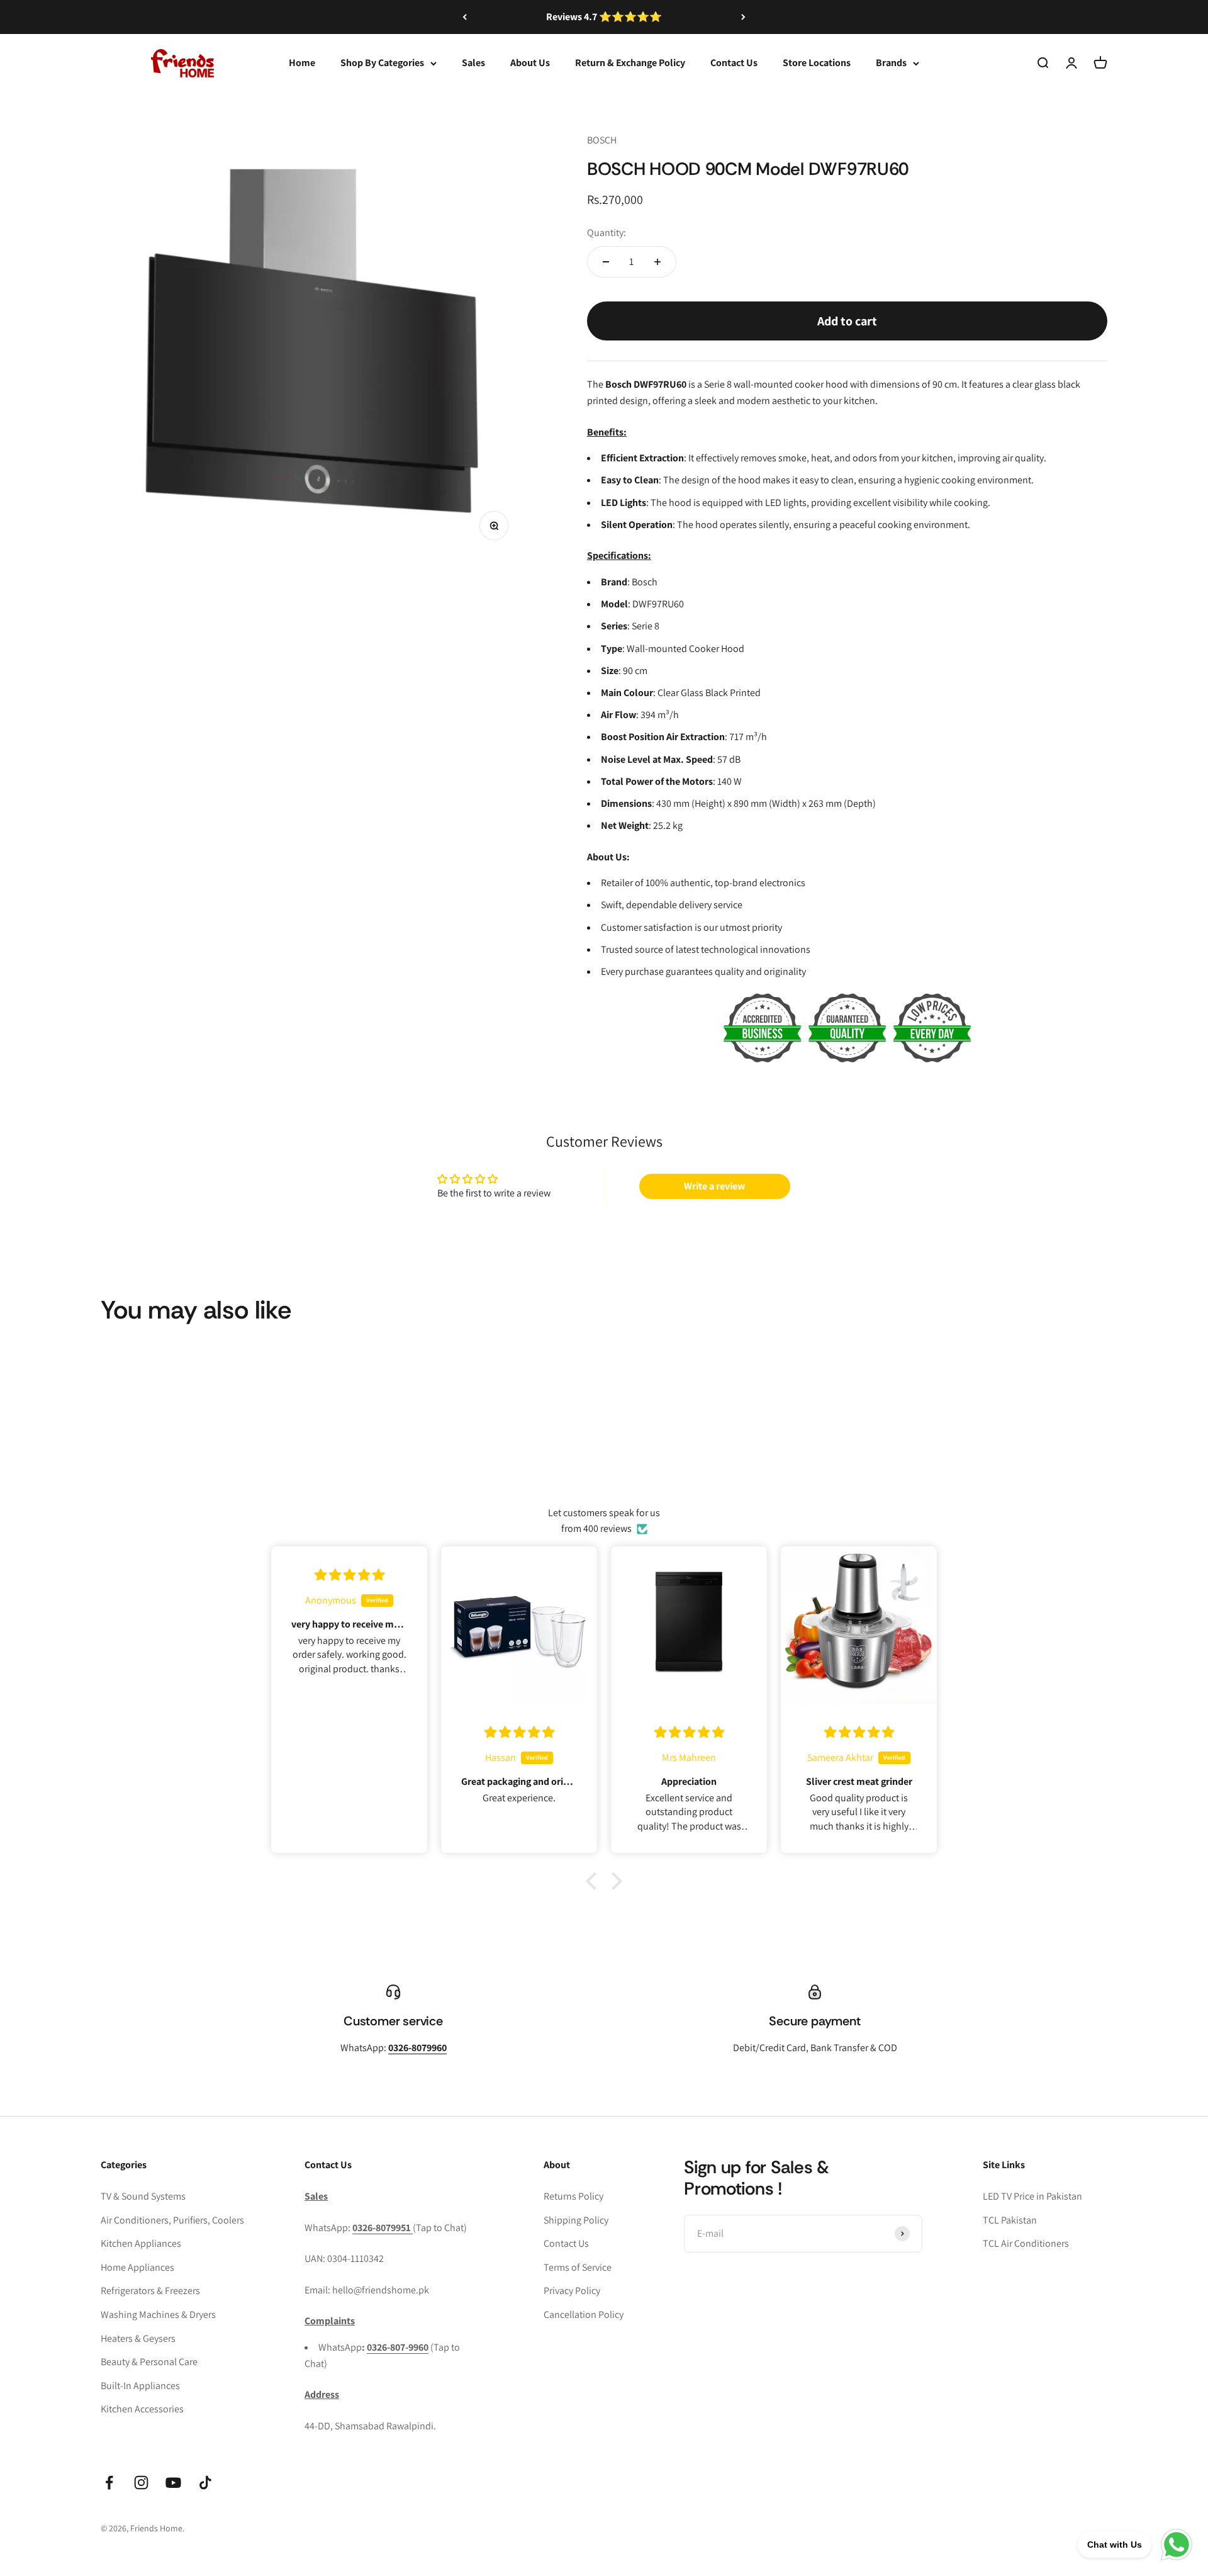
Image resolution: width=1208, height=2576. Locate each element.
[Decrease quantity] (606, 262)
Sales (473, 63)
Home (302, 63)
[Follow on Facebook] (109, 2483)
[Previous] (465, 17)
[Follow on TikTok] (205, 2483)
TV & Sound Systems (143, 2196)
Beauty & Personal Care (149, 2362)
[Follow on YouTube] (173, 2483)
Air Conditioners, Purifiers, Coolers (172, 2220)
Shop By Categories (382, 63)
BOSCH (602, 140)
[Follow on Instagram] (141, 2483)
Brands (891, 63)
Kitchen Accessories (142, 2409)
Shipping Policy (576, 2220)
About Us (530, 63)
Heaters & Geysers (138, 2338)
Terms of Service (578, 2267)
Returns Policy (573, 2196)
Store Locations (817, 63)
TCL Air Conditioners (1026, 2243)
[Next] (743, 17)
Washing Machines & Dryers (158, 2314)
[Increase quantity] (657, 262)
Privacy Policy (572, 2291)
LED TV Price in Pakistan (1032, 2196)
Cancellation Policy (584, 2314)
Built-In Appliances (140, 2386)
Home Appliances (137, 2267)
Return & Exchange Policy (630, 63)
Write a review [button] (714, 1186)
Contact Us (734, 63)
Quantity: (607, 233)
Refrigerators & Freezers (150, 2291)
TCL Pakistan (1010, 2220)
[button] (595, 1881)
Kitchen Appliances (141, 2243)
